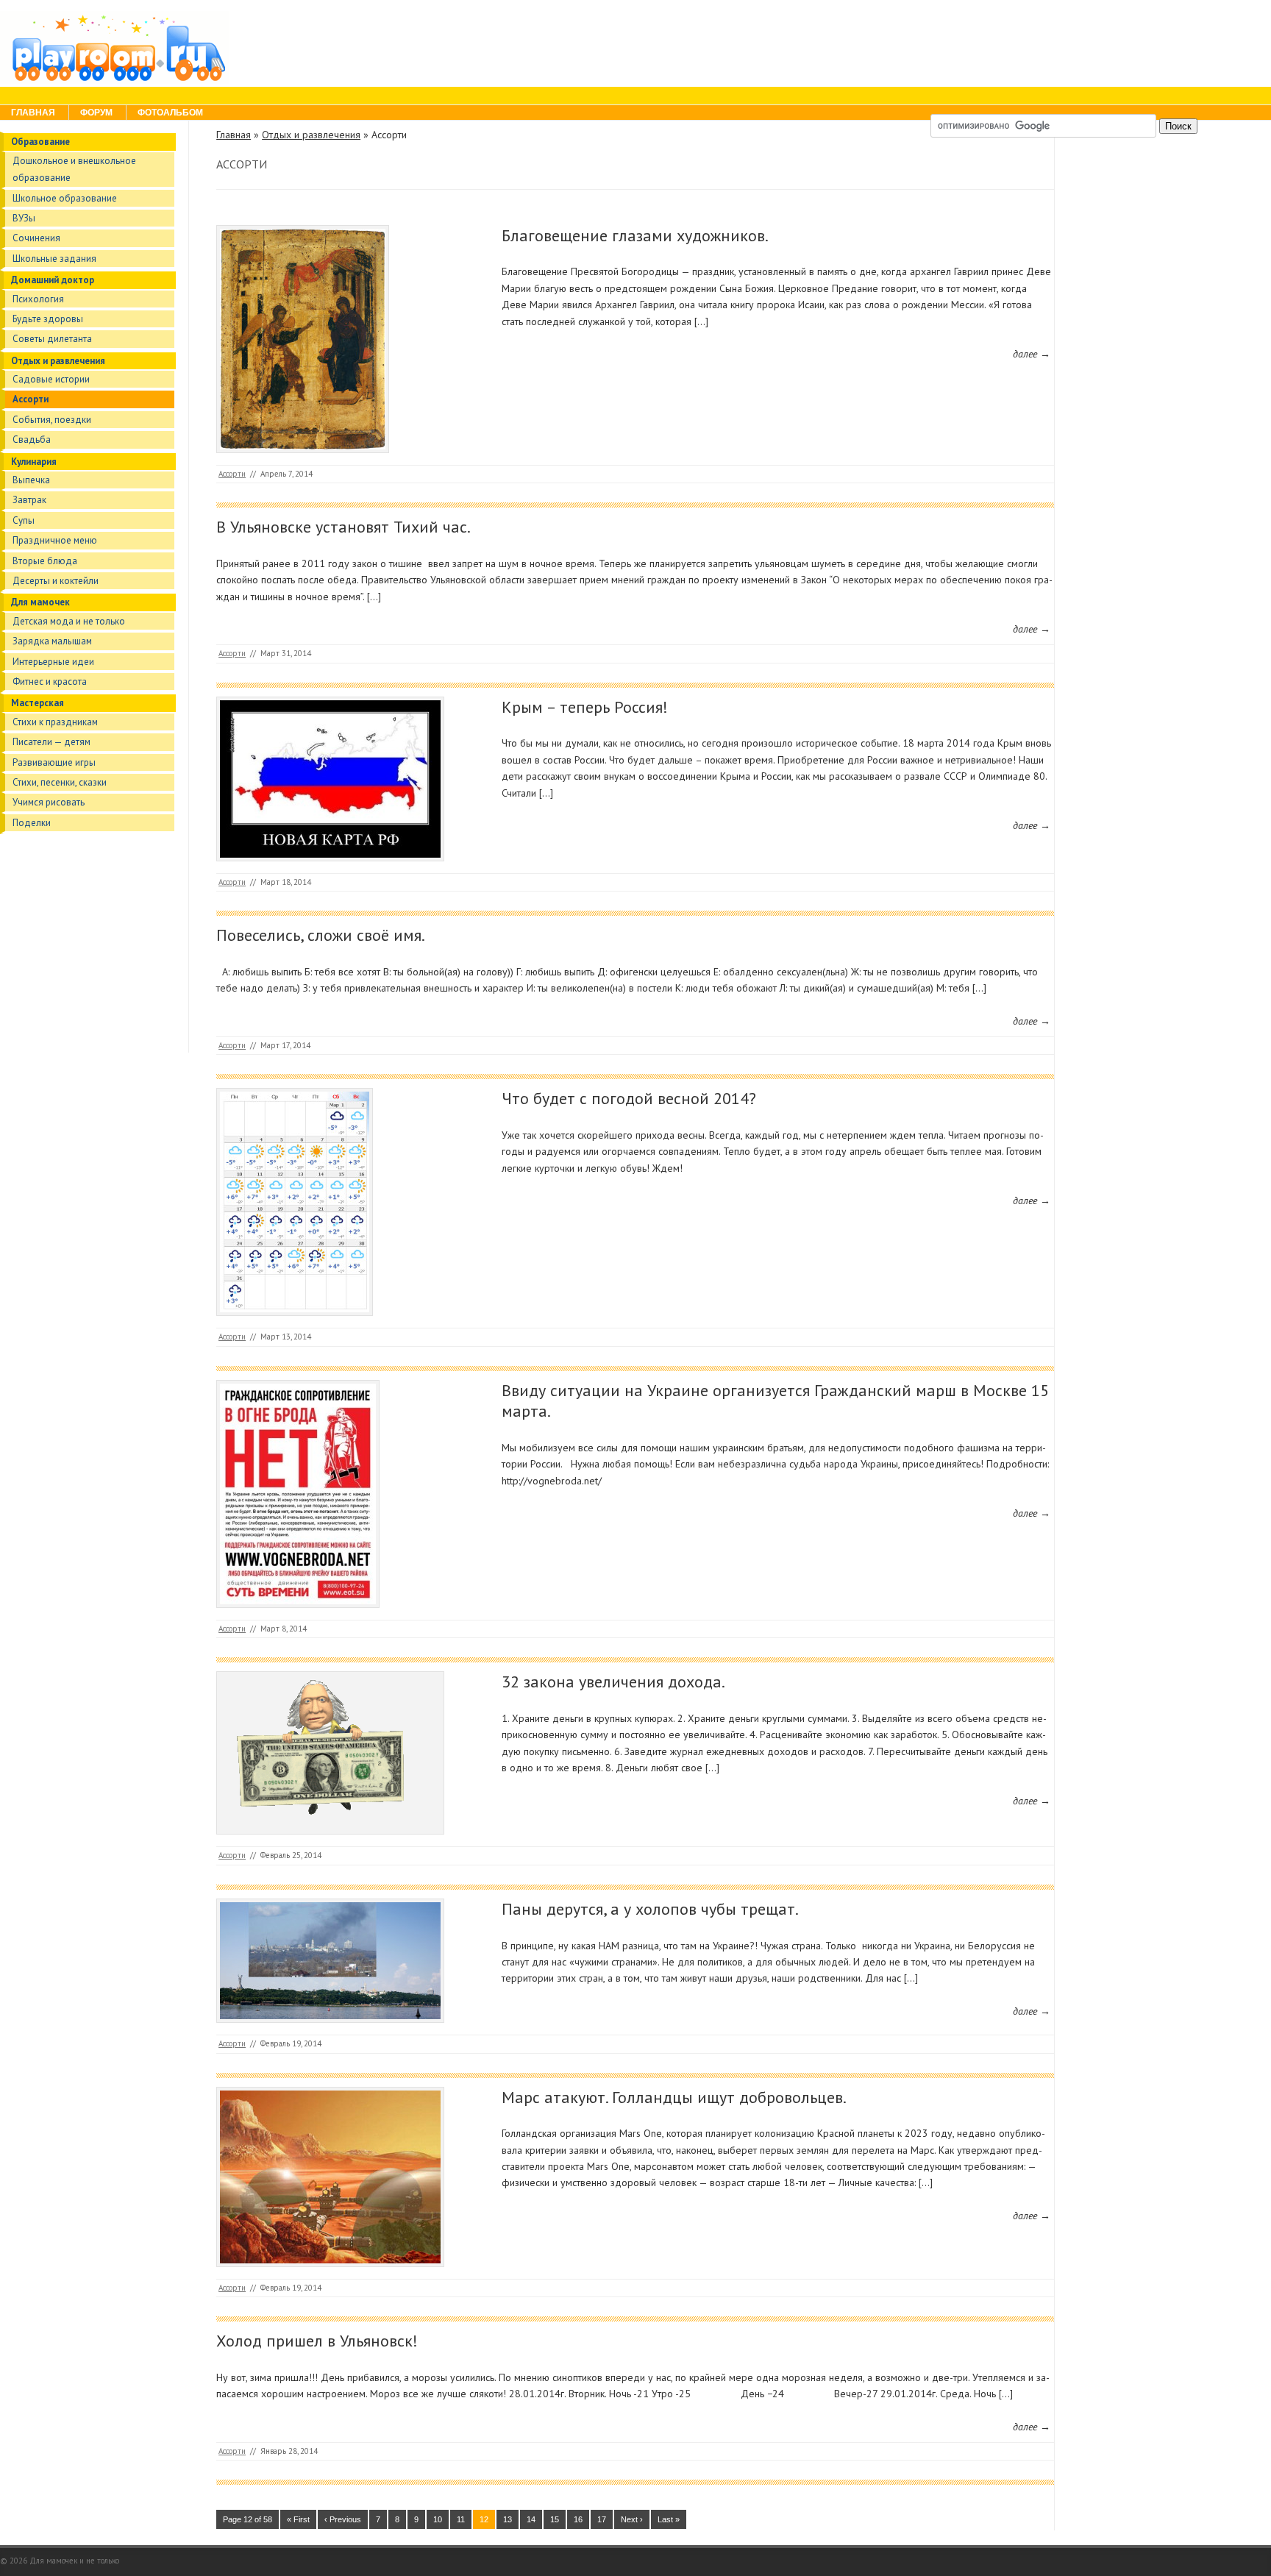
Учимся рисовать (49, 802)
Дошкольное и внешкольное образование (74, 169)
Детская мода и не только (69, 621)
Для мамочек (40, 602)
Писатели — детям (51, 742)
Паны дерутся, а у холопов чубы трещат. (650, 1909)
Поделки (32, 823)
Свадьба (32, 440)
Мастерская (38, 703)
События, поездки (52, 420)
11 (461, 2519)
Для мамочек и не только (74, 2561)
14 (531, 2519)
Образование (40, 142)
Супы (24, 520)
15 (555, 2519)
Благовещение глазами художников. (635, 235)
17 (602, 2519)
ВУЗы (24, 218)
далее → (1032, 354)
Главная (33, 113)
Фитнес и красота (50, 682)
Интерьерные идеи (53, 662)
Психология (38, 299)
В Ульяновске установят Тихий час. (343, 527)
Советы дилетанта (52, 339)
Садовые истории (51, 379)
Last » (669, 2519)
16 (578, 2519)
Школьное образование (65, 198)
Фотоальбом (170, 113)
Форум (96, 113)
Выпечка (31, 480)
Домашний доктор (53, 280)
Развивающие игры (54, 762)
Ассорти (31, 399)
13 (508, 2519)
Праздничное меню (55, 540)
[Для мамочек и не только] (115, 80)
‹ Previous (343, 2519)
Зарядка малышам (52, 641)
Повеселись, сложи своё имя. (321, 935)
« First (298, 2519)
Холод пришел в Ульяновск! (317, 2341)
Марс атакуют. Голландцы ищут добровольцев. (674, 2097)
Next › (632, 2519)
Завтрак (29, 500)
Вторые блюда (45, 561)
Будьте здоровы (48, 319)
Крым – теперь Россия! (585, 707)
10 (438, 2519)
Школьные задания (54, 259)
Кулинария (34, 462)
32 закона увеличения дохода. (613, 1682)
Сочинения (36, 238)
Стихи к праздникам (55, 722)
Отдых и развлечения (58, 361)
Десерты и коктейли (56, 581)
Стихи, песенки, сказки (60, 782)
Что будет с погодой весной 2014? (629, 1098)
